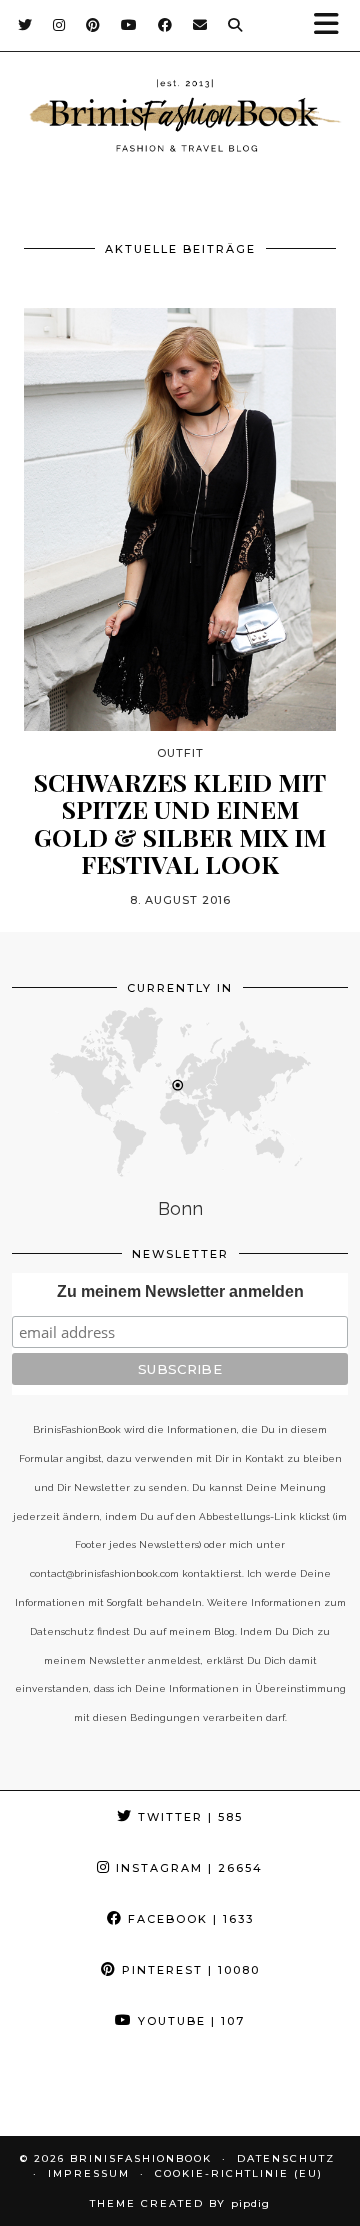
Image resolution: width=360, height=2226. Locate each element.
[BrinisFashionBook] (180, 119)
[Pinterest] (93, 25)
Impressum (89, 2173)
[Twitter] (25, 25)
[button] (333, 25)
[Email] (200, 25)
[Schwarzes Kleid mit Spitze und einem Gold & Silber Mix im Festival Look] (180, 519)
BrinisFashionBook (141, 2158)
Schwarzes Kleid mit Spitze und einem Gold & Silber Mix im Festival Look (180, 823)
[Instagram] (59, 25)
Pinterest (188, 1970)
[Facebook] (165, 25)
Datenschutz (286, 2158)
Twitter (188, 1817)
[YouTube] (129, 25)
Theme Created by (180, 2203)
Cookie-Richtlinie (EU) (239, 2173)
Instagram (187, 1868)
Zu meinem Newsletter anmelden (180, 1291)
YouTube (189, 2021)
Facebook (188, 1919)
